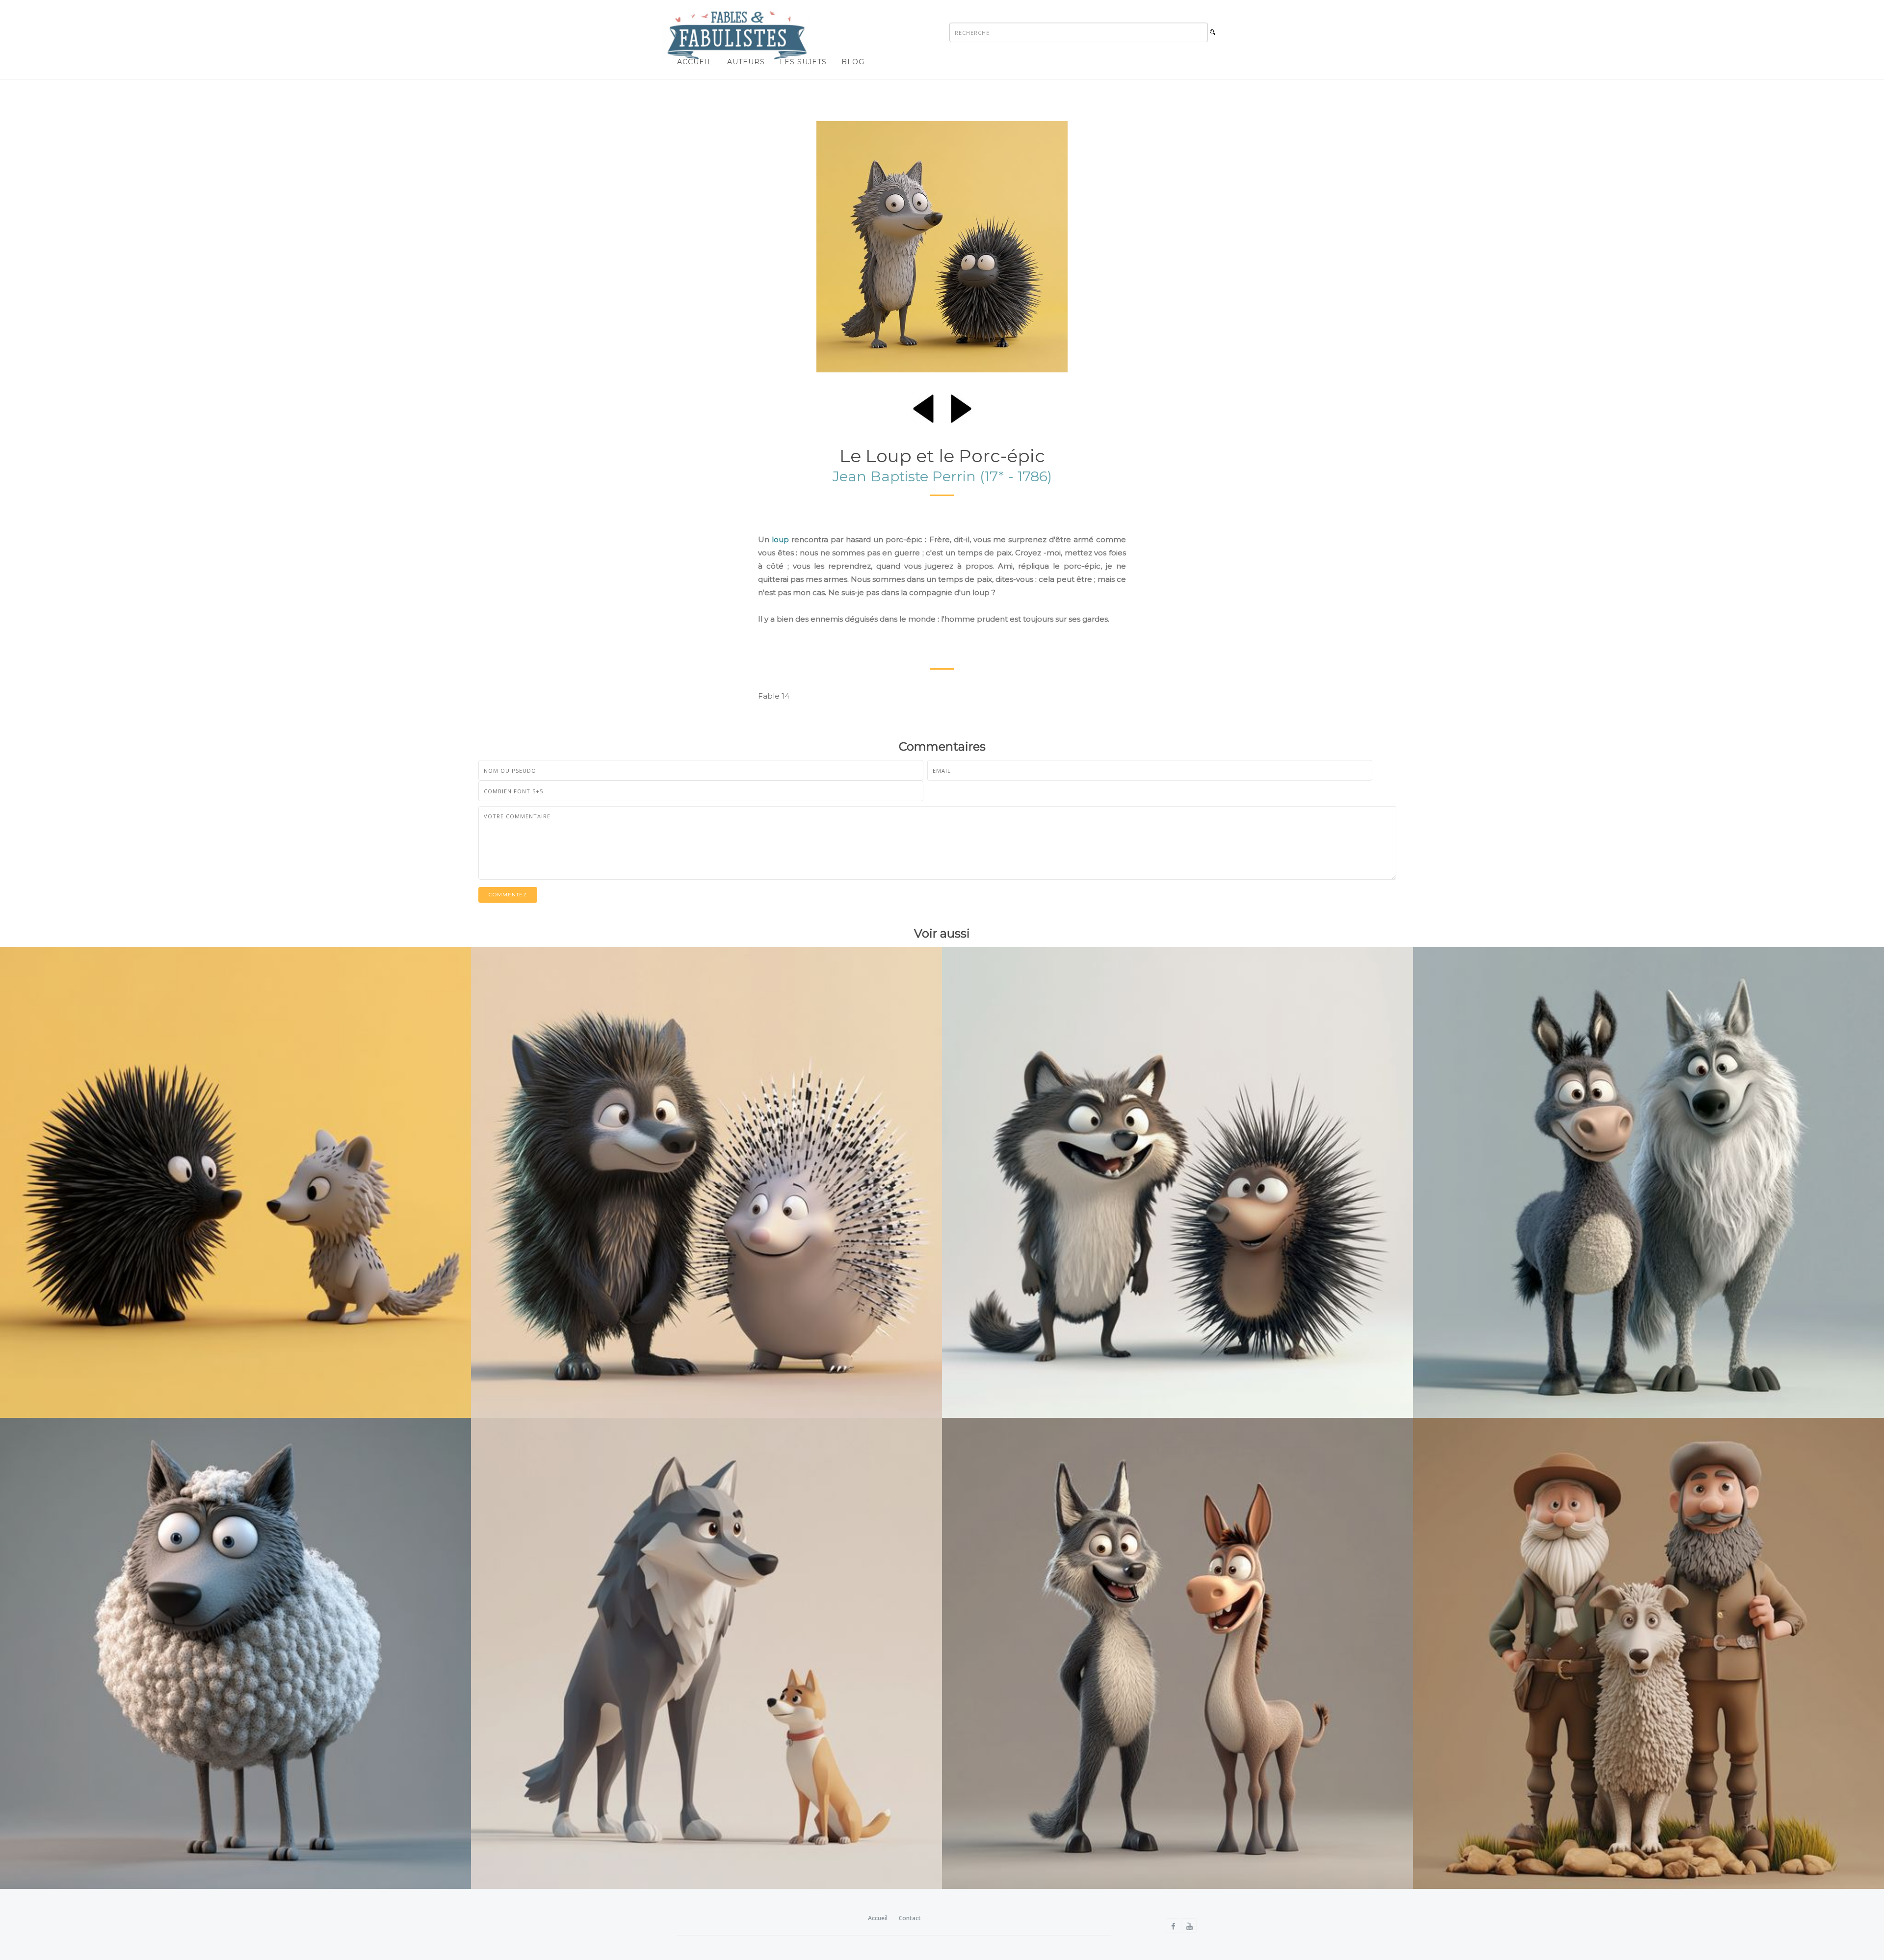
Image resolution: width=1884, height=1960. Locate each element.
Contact (910, 1918)
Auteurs (746, 62)
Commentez (508, 895)
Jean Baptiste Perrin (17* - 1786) (942, 476)
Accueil (695, 62)
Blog (853, 62)
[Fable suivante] (961, 407)
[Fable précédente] (923, 407)
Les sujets (803, 62)
